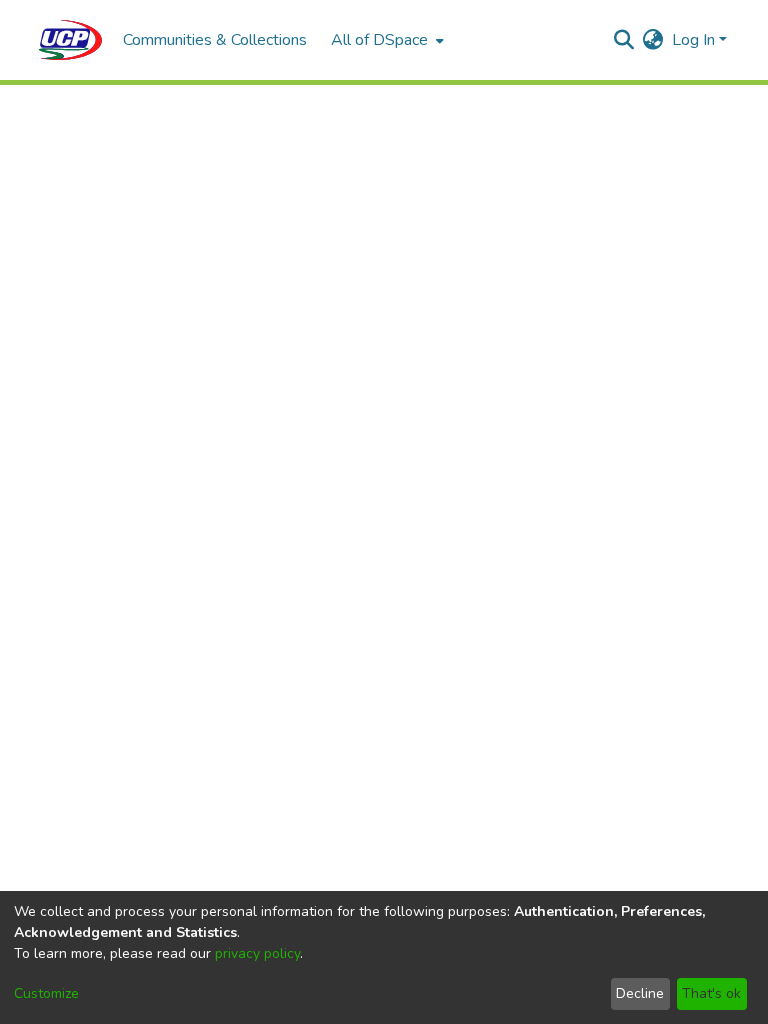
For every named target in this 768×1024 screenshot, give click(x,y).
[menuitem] (385, 40)
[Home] (71, 40)
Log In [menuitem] (693, 40)
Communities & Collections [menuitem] (215, 40)
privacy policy (257, 953)
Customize (46, 993)
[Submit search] (624, 40)
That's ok (711, 993)
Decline (640, 993)
